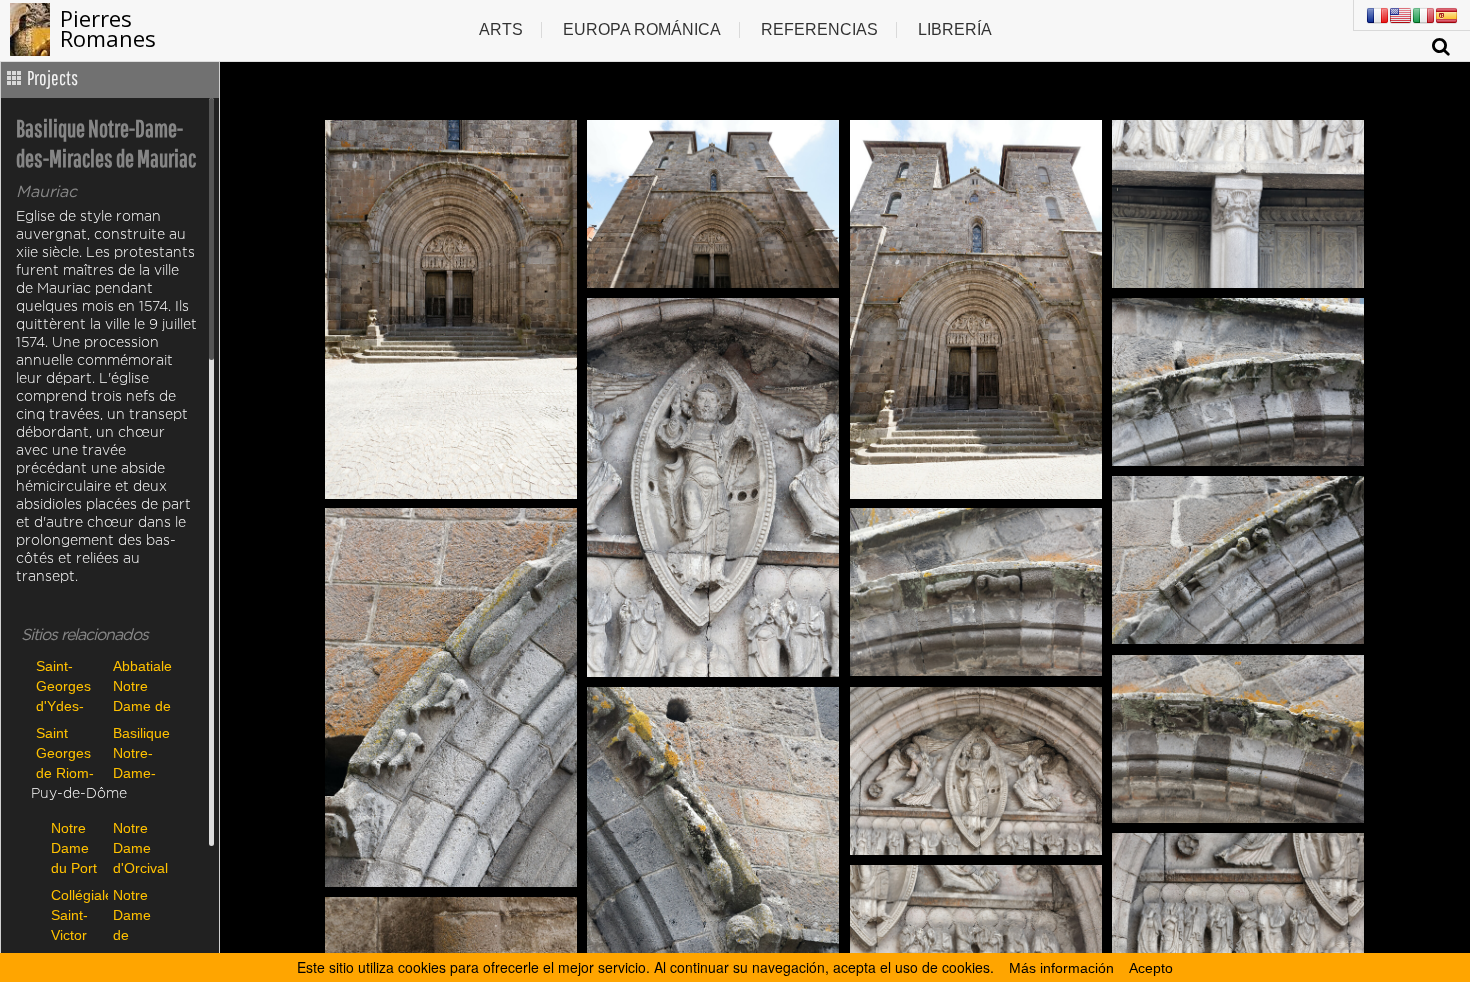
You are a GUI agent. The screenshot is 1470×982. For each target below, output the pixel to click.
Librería (955, 29)
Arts (501, 29)
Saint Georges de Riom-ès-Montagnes (69, 752)
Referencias (819, 29)
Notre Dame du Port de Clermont (77, 847)
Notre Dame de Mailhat (136, 914)
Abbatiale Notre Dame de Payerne (142, 685)
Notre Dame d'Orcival (139, 847)
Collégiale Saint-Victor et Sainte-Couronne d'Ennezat (77, 914)
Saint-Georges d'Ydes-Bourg (63, 685)
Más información (1061, 968)
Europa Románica (642, 29)
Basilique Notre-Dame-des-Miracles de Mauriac (141, 752)
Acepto (1151, 968)
